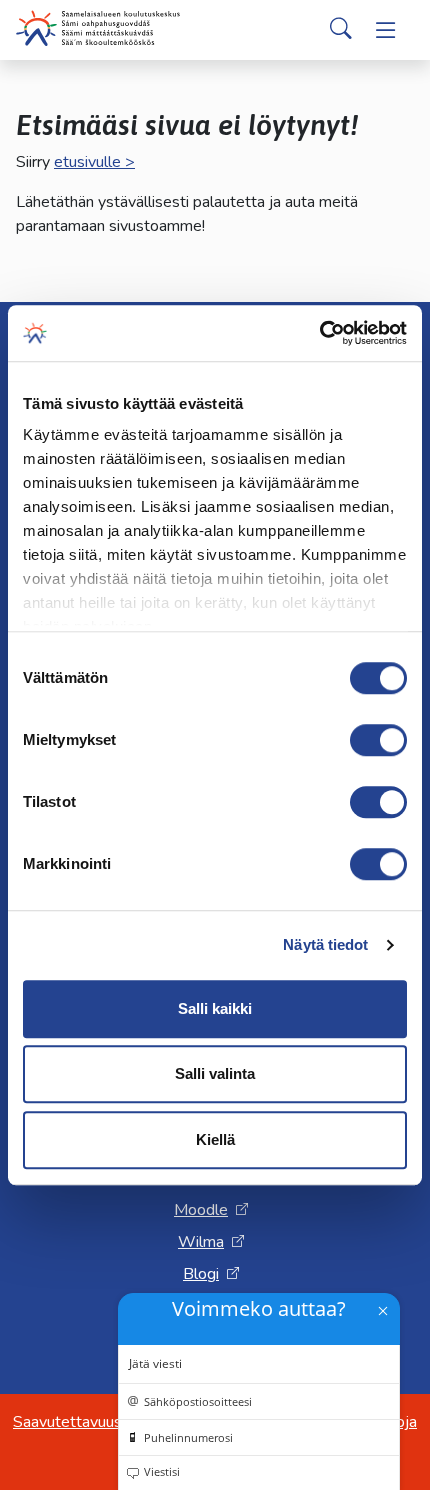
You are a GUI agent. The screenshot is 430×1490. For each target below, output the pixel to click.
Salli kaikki (215, 1008)
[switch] (378, 740)
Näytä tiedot (325, 944)
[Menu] (386, 30)
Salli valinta (215, 1073)
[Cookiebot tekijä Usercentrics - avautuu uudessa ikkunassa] (319, 333)
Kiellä (215, 1139)
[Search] (341, 30)
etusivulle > (94, 162)
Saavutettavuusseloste (94, 1422)
